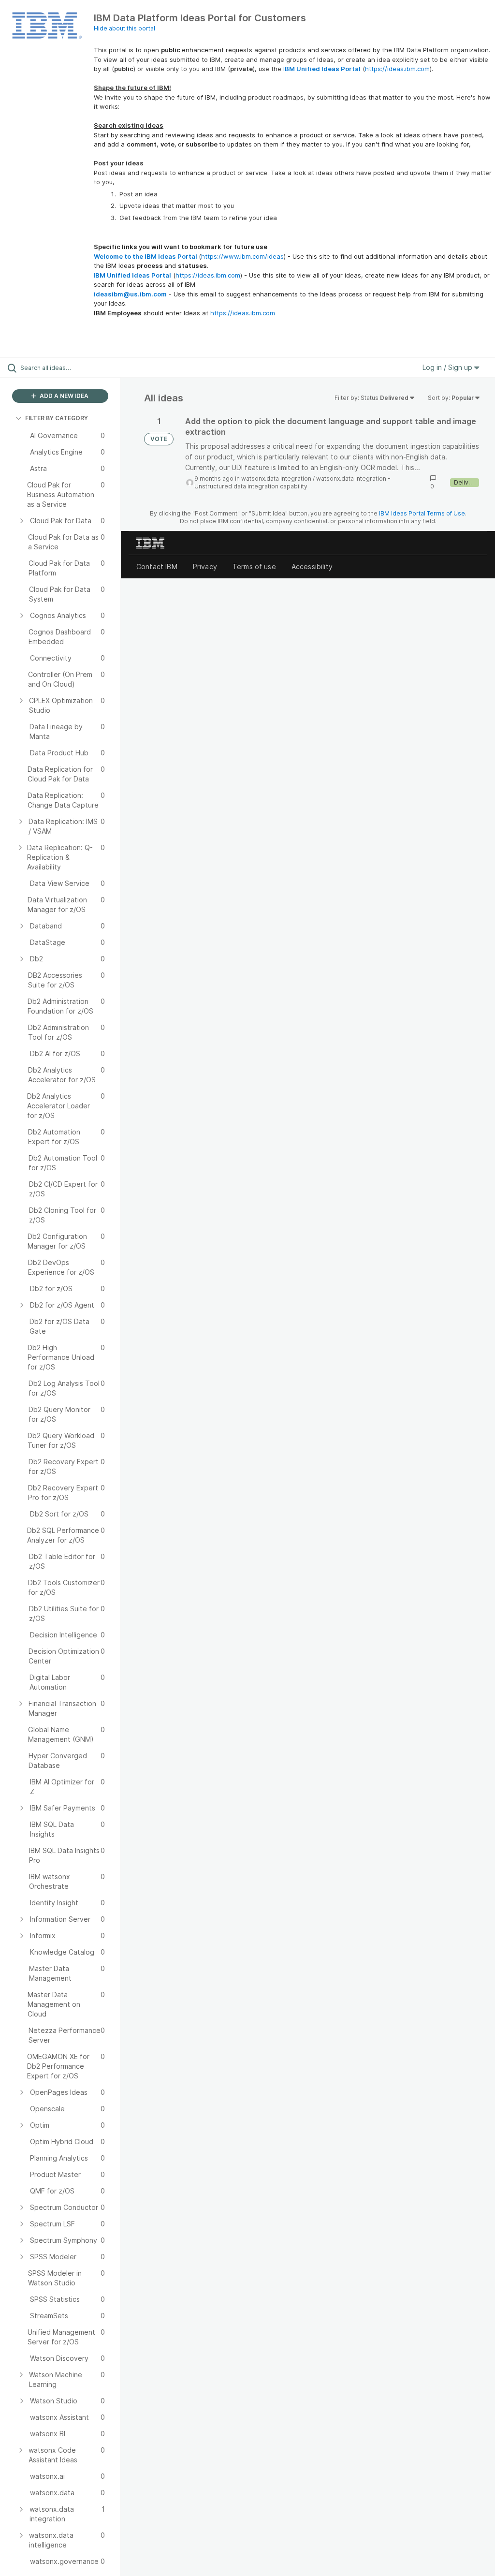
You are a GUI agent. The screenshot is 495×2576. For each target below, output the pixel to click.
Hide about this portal (124, 28)
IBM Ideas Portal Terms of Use (422, 513)
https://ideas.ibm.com (397, 69)
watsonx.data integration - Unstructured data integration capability (292, 482)
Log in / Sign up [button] (448, 367)
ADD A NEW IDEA (63, 396)
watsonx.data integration (276, 478)
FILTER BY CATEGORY (57, 418)
